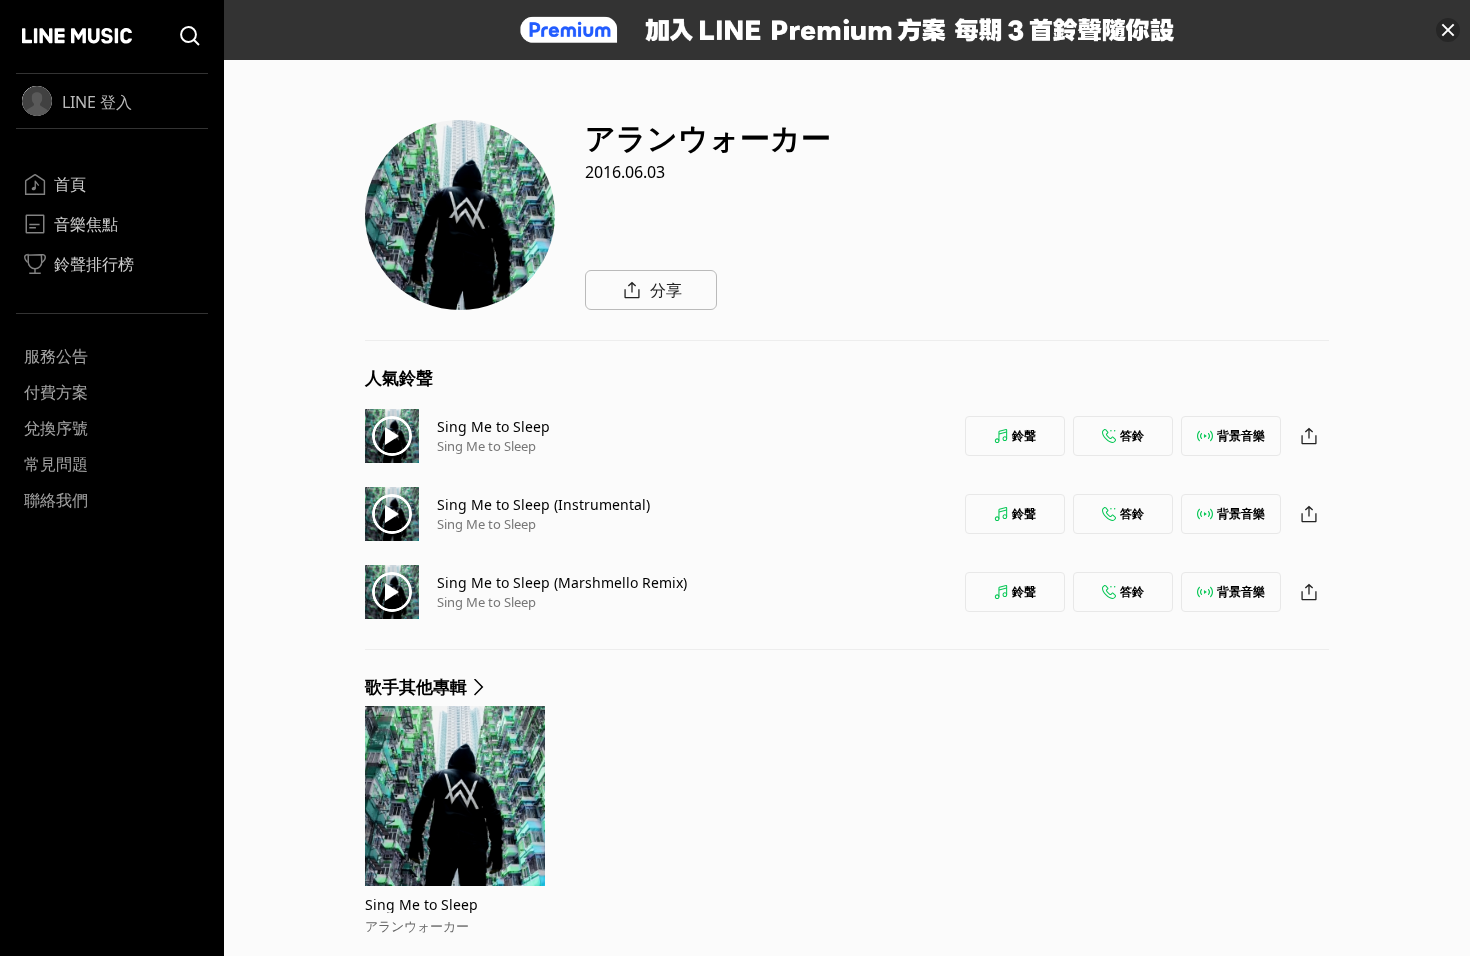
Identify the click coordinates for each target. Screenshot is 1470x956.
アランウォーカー (417, 926)
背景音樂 (1241, 435)
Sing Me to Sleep (493, 426)
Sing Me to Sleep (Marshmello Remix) (562, 582)
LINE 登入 (97, 102)
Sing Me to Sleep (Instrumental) (543, 504)
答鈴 (1132, 435)
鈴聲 (1024, 435)
